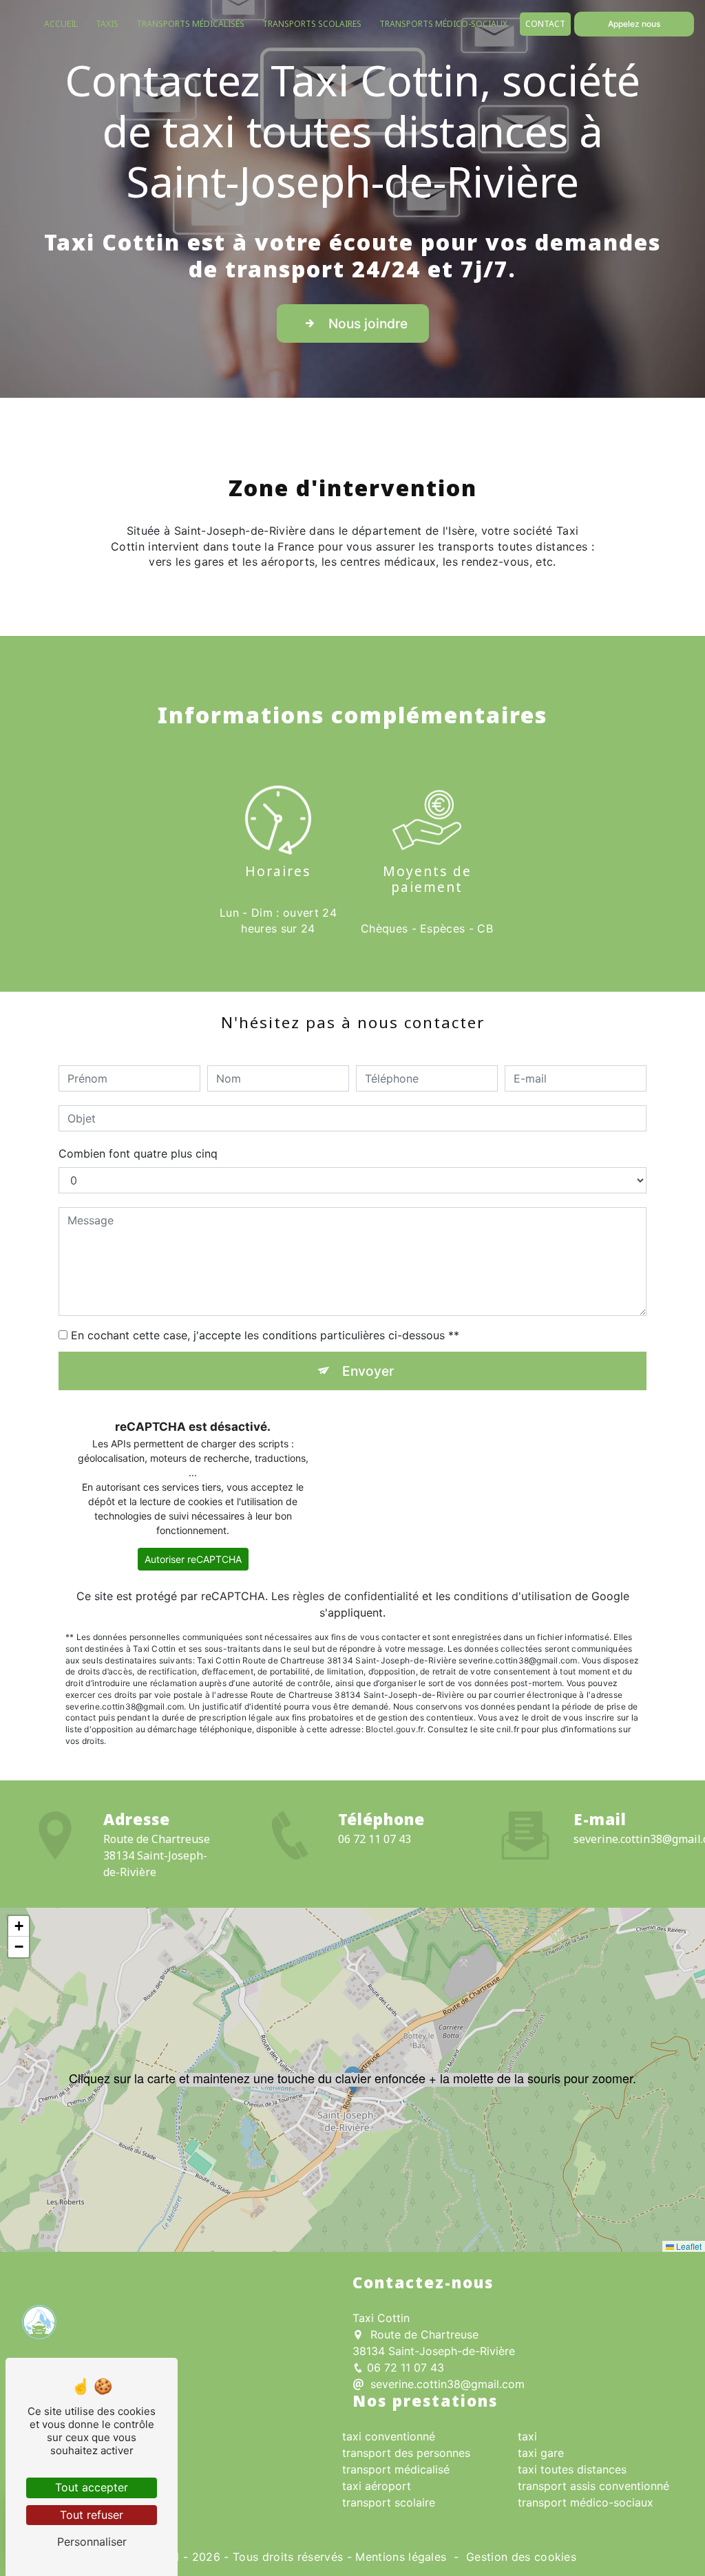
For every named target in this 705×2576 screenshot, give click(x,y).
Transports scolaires (312, 24)
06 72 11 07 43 (375, 1839)
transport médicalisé (396, 2469)
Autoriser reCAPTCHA (193, 1559)
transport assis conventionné (593, 2486)
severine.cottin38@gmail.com (446, 2384)
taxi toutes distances (572, 2469)
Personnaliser (92, 2542)
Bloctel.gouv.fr (394, 1729)
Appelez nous (634, 24)
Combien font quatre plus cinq (138, 1153)
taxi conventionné (389, 2436)
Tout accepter (92, 2487)
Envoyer (368, 1371)
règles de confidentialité (356, 1596)
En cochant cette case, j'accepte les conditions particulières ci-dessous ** (265, 1335)
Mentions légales (401, 2557)
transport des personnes (406, 2453)
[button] (353, 2080)
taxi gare (541, 2453)
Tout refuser (92, 2515)
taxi (527, 2436)
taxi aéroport (377, 2486)
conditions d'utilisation (513, 1596)
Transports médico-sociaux (443, 24)
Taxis (107, 24)
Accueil (61, 24)
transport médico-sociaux (586, 2502)
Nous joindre (368, 323)
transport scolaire (389, 2502)
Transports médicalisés (190, 24)
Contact (545, 24)
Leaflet (688, 2246)
